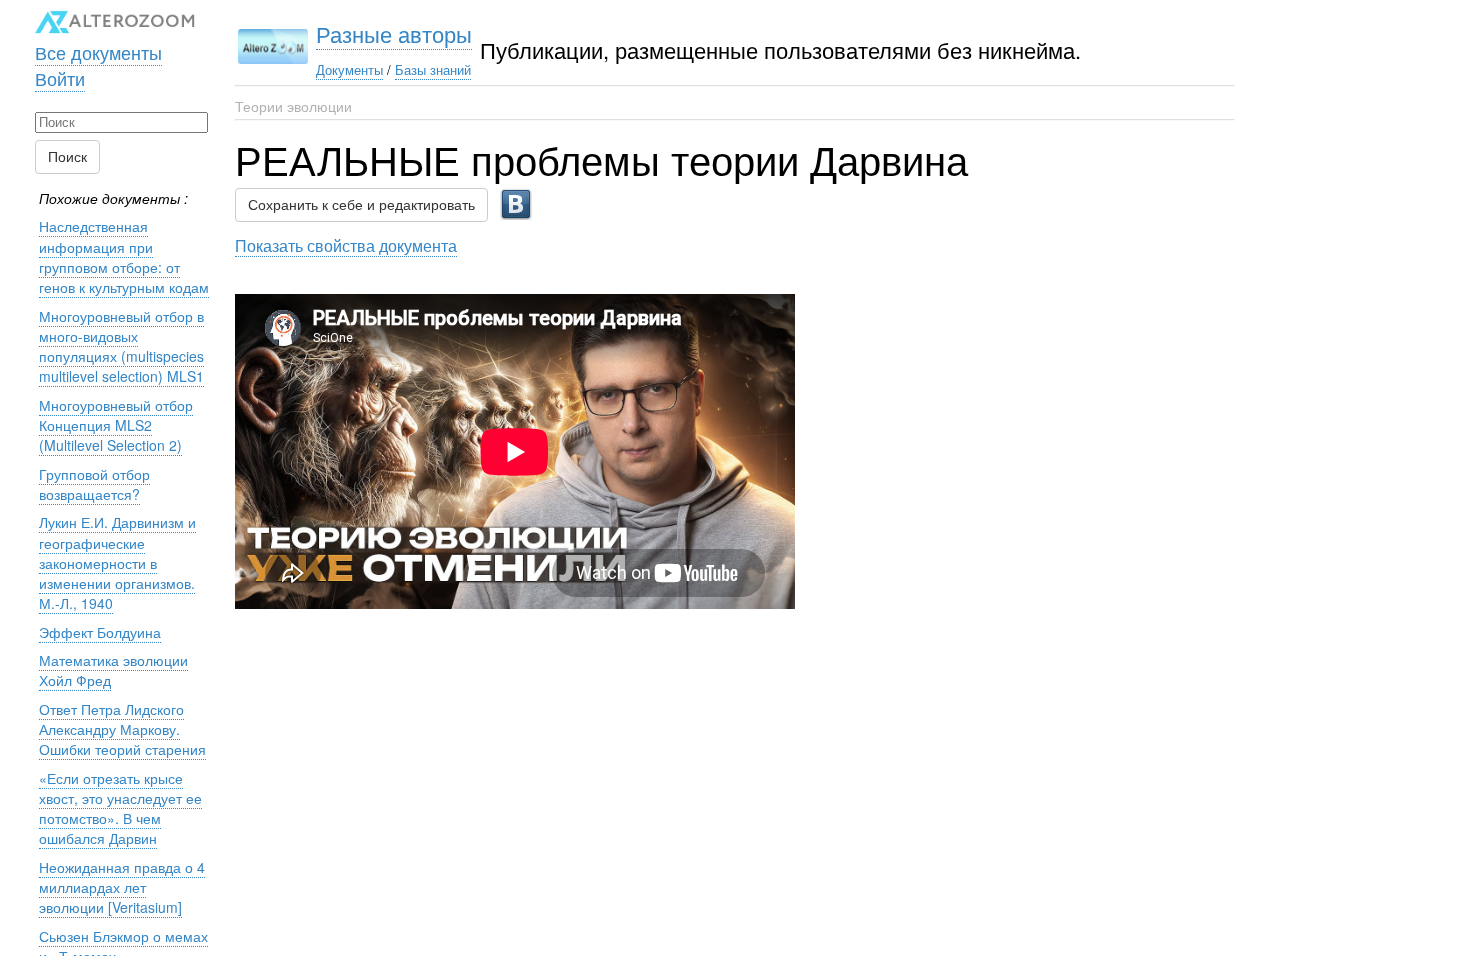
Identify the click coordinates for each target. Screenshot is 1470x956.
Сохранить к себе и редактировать (361, 205)
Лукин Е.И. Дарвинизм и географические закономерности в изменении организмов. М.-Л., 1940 (117, 562)
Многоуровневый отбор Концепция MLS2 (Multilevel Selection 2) (116, 425)
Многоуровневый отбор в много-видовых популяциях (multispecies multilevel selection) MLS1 (121, 346)
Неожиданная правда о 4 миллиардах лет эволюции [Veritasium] (122, 887)
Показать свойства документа (346, 245)
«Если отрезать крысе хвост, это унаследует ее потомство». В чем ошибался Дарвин (120, 808)
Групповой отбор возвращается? (94, 484)
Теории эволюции (293, 106)
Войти (60, 78)
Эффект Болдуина (100, 632)
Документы (349, 69)
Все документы (98, 52)
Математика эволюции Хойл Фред (113, 670)
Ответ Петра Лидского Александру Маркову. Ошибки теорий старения (122, 729)
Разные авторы (394, 33)
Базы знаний (433, 69)
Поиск (67, 157)
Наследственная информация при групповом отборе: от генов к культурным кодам (124, 256)
